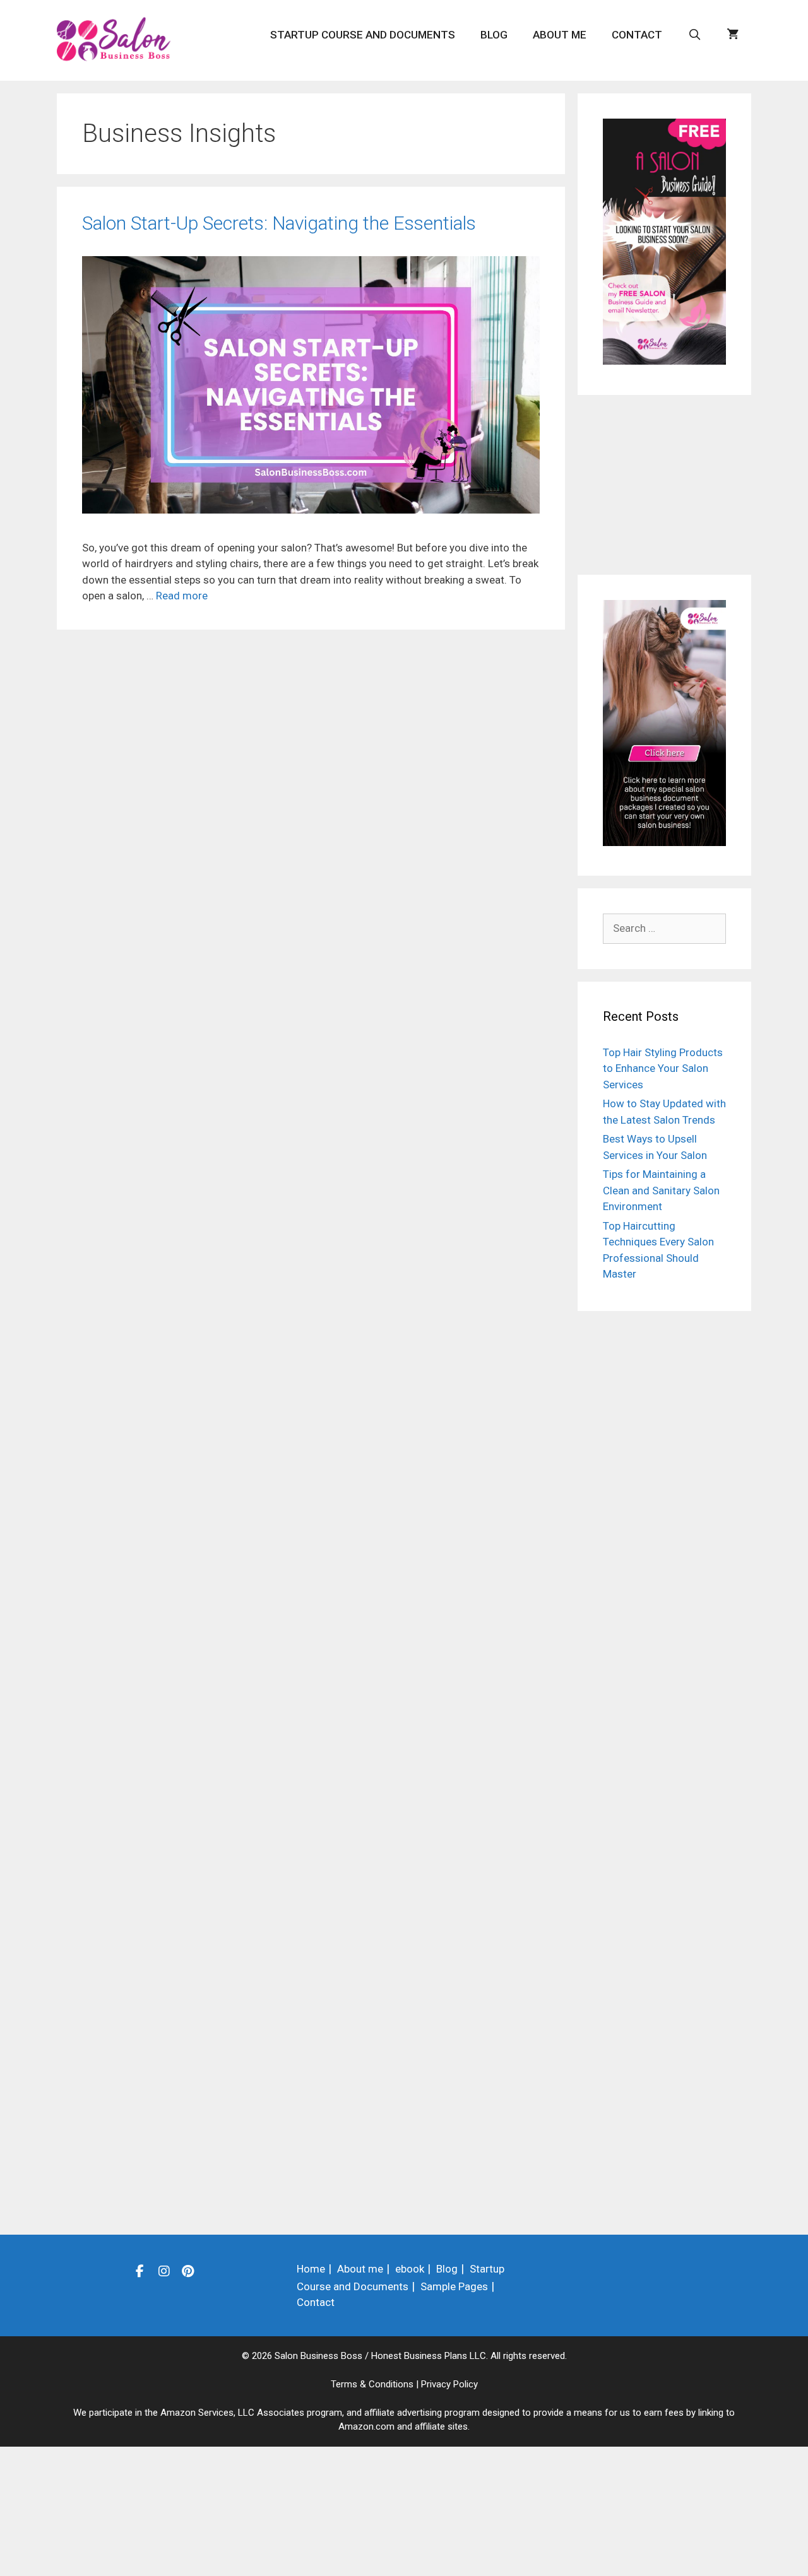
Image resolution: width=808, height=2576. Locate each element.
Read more (182, 596)
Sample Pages (454, 2286)
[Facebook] (140, 2271)
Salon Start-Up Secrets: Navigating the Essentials (279, 223)
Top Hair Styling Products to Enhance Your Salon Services (663, 1068)
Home (311, 2269)
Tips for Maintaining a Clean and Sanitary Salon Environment (661, 1190)
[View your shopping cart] (733, 35)
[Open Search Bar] (694, 35)
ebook (410, 2269)
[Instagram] (164, 2271)
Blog (494, 35)
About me (560, 35)
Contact (637, 35)
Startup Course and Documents (363, 35)
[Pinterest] (188, 2271)
